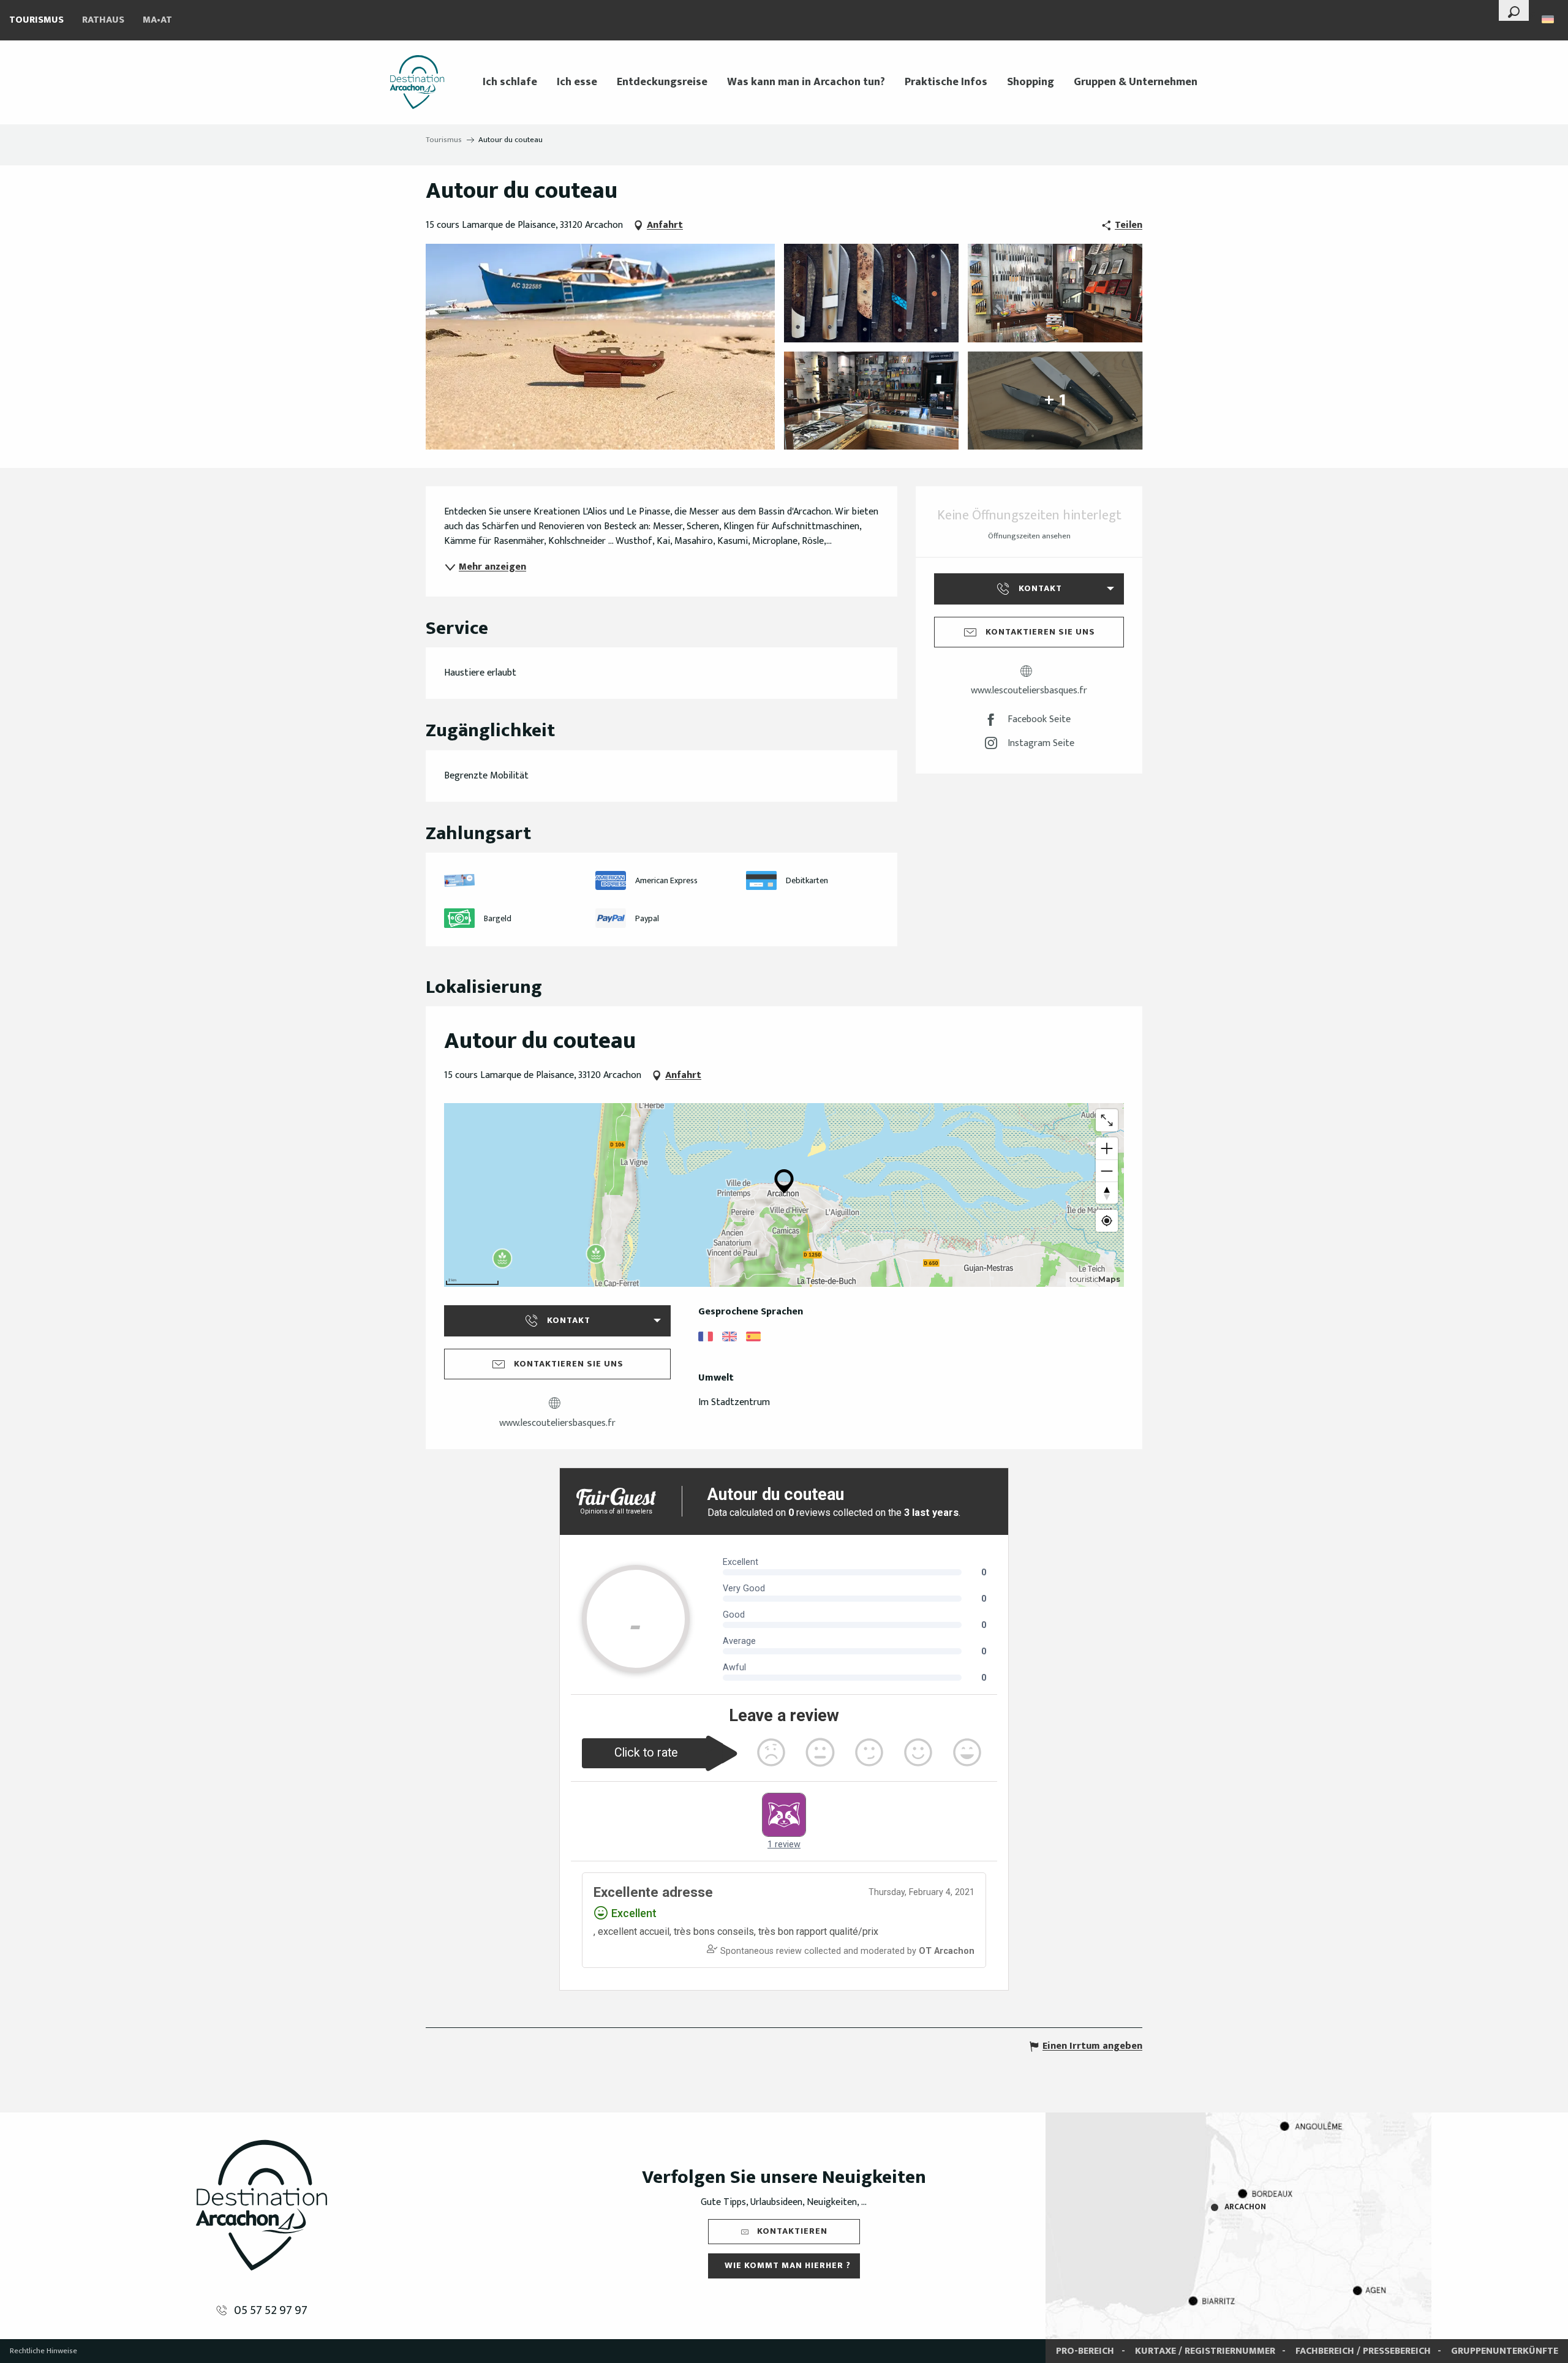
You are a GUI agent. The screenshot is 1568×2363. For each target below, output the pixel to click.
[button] (1514, 10)
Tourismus (36, 20)
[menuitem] (417, 82)
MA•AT (157, 20)
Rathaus (103, 20)
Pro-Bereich (1085, 2351)
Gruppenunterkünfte (1505, 2351)
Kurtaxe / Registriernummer (1205, 2351)
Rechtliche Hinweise (43, 2351)
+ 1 (1055, 400)
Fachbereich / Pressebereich (1363, 2351)
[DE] (1549, 19)
